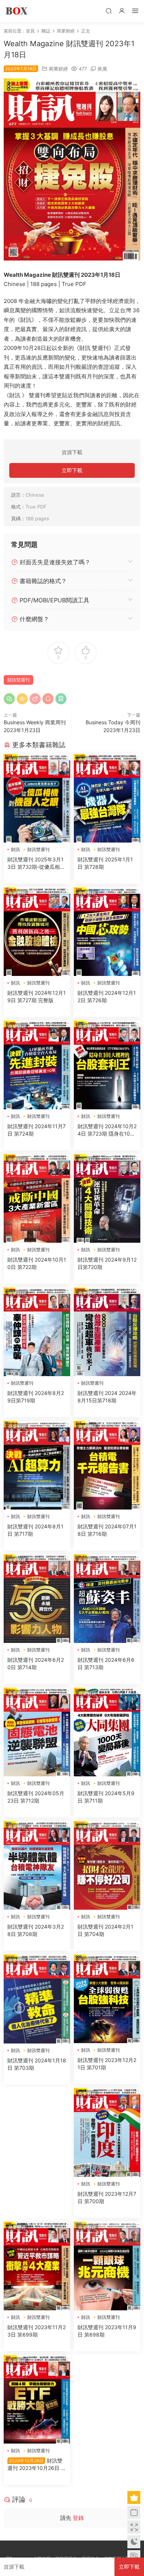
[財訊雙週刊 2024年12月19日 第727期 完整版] (37, 932)
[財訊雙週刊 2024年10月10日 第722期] (37, 1198)
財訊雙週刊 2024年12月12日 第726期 (107, 996)
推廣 (102, 69)
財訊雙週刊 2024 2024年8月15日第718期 (107, 1397)
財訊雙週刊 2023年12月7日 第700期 (107, 2197)
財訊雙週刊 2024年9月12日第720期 (107, 1263)
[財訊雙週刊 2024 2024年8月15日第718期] (107, 1332)
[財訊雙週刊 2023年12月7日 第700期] (107, 2132)
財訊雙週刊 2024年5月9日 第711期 (106, 1797)
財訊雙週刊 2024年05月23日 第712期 (36, 1797)
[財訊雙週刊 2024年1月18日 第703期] (37, 1999)
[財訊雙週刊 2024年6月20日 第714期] (37, 1599)
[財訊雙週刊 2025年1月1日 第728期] (107, 798)
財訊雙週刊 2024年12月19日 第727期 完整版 (37, 996)
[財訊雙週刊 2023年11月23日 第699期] (37, 2266)
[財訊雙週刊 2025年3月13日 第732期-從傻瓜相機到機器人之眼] (37, 798)
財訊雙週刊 (18, 680)
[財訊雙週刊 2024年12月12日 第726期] (107, 932)
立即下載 (72, 470)
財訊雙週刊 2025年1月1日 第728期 (105, 863)
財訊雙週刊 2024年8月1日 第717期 (35, 1530)
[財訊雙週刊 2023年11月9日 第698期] (107, 2266)
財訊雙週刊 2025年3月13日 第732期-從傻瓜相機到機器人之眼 (36, 863)
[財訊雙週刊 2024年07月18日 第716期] (107, 1465)
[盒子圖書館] (17, 11)
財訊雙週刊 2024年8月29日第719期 (36, 1397)
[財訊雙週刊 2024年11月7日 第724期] (37, 1065)
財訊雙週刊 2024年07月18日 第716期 (107, 1530)
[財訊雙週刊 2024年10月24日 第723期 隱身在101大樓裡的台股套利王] (107, 1065)
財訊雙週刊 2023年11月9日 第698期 (107, 2331)
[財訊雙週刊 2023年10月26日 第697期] (37, 2399)
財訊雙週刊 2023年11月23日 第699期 (37, 2331)
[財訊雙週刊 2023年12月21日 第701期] (107, 1999)
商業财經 (58, 69)
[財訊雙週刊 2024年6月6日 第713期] (107, 1599)
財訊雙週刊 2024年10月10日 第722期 (37, 1263)
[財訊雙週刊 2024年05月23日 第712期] (37, 1732)
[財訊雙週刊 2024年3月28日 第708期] (37, 1865)
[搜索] (109, 11)
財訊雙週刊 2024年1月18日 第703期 (37, 2064)
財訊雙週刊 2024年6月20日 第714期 (36, 1663)
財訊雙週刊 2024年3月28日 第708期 (36, 1930)
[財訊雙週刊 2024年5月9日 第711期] (107, 1732)
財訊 (16, 849)
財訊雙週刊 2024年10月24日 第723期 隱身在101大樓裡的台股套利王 (107, 1130)
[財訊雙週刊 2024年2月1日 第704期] (107, 1865)
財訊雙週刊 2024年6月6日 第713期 (106, 1663)
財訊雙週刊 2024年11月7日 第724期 (37, 1130)
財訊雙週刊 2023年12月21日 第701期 (107, 2064)
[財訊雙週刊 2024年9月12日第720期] (107, 1198)
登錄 (78, 2518)
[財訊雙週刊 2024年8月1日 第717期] (37, 1465)
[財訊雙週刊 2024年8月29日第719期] (37, 1332)
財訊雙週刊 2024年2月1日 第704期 (105, 1930)
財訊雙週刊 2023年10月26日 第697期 (37, 2465)
